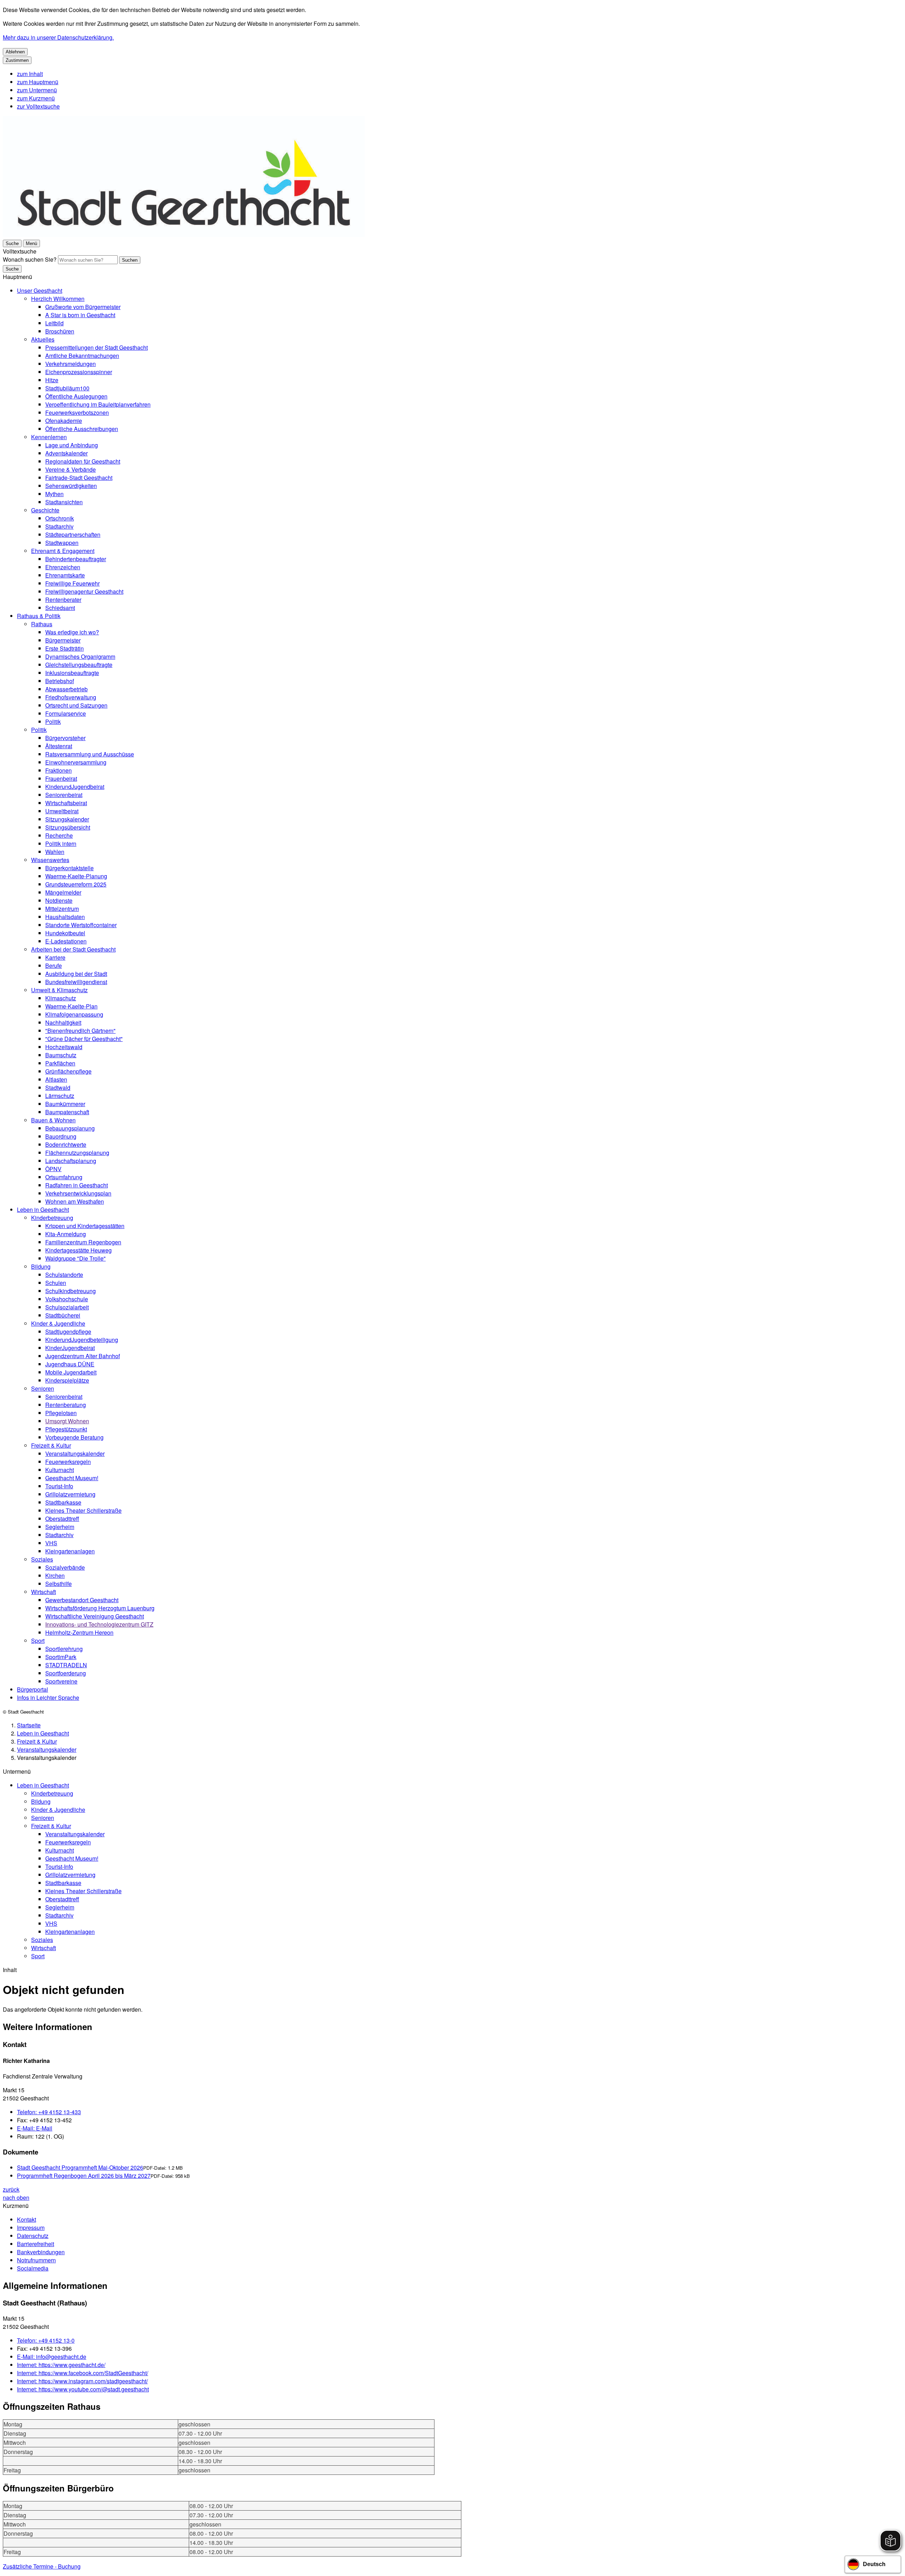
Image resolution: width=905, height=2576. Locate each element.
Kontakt (27, 2219)
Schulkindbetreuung (71, 1291)
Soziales (42, 1559)
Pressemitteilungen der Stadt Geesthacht (97, 347)
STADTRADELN (66, 1665)
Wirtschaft (43, 1592)
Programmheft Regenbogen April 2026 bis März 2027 (84, 2176)
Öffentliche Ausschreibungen (82, 429)
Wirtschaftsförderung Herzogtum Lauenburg (100, 1608)
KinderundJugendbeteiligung (82, 1340)
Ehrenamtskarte (65, 575)
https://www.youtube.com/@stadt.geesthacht (83, 2389)
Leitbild (54, 323)
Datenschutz (33, 2236)
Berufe (54, 966)
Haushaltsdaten (65, 917)
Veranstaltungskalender (75, 1453)
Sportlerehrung (64, 1649)
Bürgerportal (33, 1689)
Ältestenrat (59, 746)
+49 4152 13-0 (46, 2340)
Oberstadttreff (62, 1519)
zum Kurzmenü (36, 98)
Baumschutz (61, 1055)
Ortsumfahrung (64, 1177)
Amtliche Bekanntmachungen (82, 356)
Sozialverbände (65, 1567)
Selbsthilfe (59, 1584)
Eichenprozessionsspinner (79, 372)
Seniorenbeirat (64, 795)
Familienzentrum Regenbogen (83, 1242)
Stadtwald (58, 1088)
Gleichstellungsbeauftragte (79, 665)
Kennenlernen (49, 437)
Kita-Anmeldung (66, 1234)
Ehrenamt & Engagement (63, 551)
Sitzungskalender (67, 819)
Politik (53, 722)
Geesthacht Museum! (72, 1478)
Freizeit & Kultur (51, 1445)
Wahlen (55, 852)
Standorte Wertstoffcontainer (81, 925)
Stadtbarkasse (63, 1502)
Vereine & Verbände (71, 469)
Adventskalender (66, 453)
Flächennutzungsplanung (77, 1153)
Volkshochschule (67, 1299)
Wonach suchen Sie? (30, 259)
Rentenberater (63, 600)
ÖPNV (53, 1169)
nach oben (16, 2197)
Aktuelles (43, 339)
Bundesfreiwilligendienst (76, 982)
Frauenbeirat (61, 778)
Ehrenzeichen (63, 567)
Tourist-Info (59, 1486)
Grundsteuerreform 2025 (76, 884)
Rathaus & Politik (39, 616)
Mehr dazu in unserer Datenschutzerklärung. (58, 37)
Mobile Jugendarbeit (71, 1372)
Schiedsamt (60, 608)
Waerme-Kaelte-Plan (71, 1006)
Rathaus (42, 624)
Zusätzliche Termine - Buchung (42, 2566)
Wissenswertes (50, 860)
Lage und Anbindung (72, 445)
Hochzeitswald (64, 1047)
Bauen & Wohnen (53, 1120)
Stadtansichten (64, 502)
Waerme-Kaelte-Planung (76, 876)
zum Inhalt (30, 74)
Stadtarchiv (59, 526)
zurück (11, 2189)
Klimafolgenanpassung (74, 1014)
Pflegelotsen (61, 1413)
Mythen (54, 494)
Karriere (55, 957)
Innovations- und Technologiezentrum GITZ (99, 1624)
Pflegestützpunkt (66, 1429)
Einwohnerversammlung (76, 762)
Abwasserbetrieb (66, 689)
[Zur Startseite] (184, 235)
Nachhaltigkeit (63, 1022)
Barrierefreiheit (36, 2244)
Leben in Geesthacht (43, 1210)
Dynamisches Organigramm (80, 656)
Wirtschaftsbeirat (66, 803)
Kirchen (55, 1575)
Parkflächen (60, 1063)
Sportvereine (61, 1681)
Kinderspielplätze (67, 1380)
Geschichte (45, 510)
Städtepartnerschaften (73, 534)
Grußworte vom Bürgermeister (83, 307)
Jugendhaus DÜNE (70, 1364)
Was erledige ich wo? (72, 632)
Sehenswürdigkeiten (71, 486)
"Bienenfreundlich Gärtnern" (80, 1031)
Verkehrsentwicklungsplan (78, 1193)
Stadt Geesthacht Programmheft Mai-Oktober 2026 (80, 2167)
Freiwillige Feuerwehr (72, 583)
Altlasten (56, 1079)
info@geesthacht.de (52, 2357)
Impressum (31, 2228)
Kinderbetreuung (52, 1218)
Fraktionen (59, 770)
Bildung (41, 1266)
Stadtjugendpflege (68, 1331)
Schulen (56, 1283)
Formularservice (66, 713)
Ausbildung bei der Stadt (76, 974)
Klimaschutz (61, 998)
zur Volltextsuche (38, 106)
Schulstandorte (64, 1275)
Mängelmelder (63, 892)
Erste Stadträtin (65, 648)
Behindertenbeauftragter (76, 559)
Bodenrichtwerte (66, 1144)
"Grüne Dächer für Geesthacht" (84, 1039)
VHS (51, 1543)
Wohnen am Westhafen (75, 1201)
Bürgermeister (63, 640)
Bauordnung (61, 1136)
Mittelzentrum (62, 909)
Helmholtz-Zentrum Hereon (79, 1632)
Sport (38, 1641)
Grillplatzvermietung (70, 1494)
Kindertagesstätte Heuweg (78, 1250)
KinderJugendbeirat (70, 1348)
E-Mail (35, 2128)
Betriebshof (60, 681)
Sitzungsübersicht (68, 827)
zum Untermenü (37, 90)
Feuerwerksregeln (68, 1462)
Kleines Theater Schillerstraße (83, 1510)
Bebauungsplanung (70, 1128)
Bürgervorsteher (65, 738)
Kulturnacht (60, 1470)
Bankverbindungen (41, 2252)
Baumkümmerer (65, 1104)
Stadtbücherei (63, 1315)
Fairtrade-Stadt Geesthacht (79, 478)
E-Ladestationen (66, 941)
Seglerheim (60, 1527)
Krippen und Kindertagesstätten (85, 1226)
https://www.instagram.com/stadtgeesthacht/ (82, 2381)
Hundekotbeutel (65, 933)
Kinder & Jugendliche (58, 1323)
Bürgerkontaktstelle (69, 868)
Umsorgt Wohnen (67, 1421)
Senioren (43, 1388)
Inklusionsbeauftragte (72, 673)
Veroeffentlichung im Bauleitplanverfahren (98, 404)
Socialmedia (33, 2268)
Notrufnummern (36, 2260)
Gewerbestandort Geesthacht (82, 1600)
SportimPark (61, 1657)
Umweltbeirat (62, 811)
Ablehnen (15, 52)
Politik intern (61, 844)
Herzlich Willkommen (58, 299)
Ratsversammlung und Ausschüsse (90, 754)
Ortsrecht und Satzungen (76, 705)
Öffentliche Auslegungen (76, 396)
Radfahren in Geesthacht (77, 1185)
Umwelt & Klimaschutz (59, 990)
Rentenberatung (66, 1405)
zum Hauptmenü (38, 82)
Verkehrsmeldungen (71, 364)
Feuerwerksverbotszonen (77, 412)
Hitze (52, 380)
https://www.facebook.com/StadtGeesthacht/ (83, 2373)
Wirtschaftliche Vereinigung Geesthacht (95, 1616)
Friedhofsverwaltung (71, 697)
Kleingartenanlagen (70, 1551)
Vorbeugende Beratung (74, 1437)
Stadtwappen (62, 543)
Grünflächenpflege (68, 1071)
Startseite (29, 1725)
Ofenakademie (64, 421)
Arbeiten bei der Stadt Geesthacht (73, 949)
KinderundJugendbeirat (75, 787)
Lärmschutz (60, 1096)
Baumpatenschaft (67, 1112)
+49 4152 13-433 (49, 2112)
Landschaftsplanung (71, 1161)
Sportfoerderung (66, 1673)
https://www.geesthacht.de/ (61, 2365)
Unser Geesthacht (40, 290)
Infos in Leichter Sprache (48, 1697)
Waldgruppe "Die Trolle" (75, 1258)
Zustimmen (17, 60)
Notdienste (59, 900)
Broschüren (60, 331)
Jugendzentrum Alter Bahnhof (83, 1356)
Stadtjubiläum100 (67, 388)
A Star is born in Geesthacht (80, 315)
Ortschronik (60, 518)
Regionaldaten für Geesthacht (83, 461)
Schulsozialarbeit (67, 1307)
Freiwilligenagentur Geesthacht (84, 591)
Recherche (59, 835)
